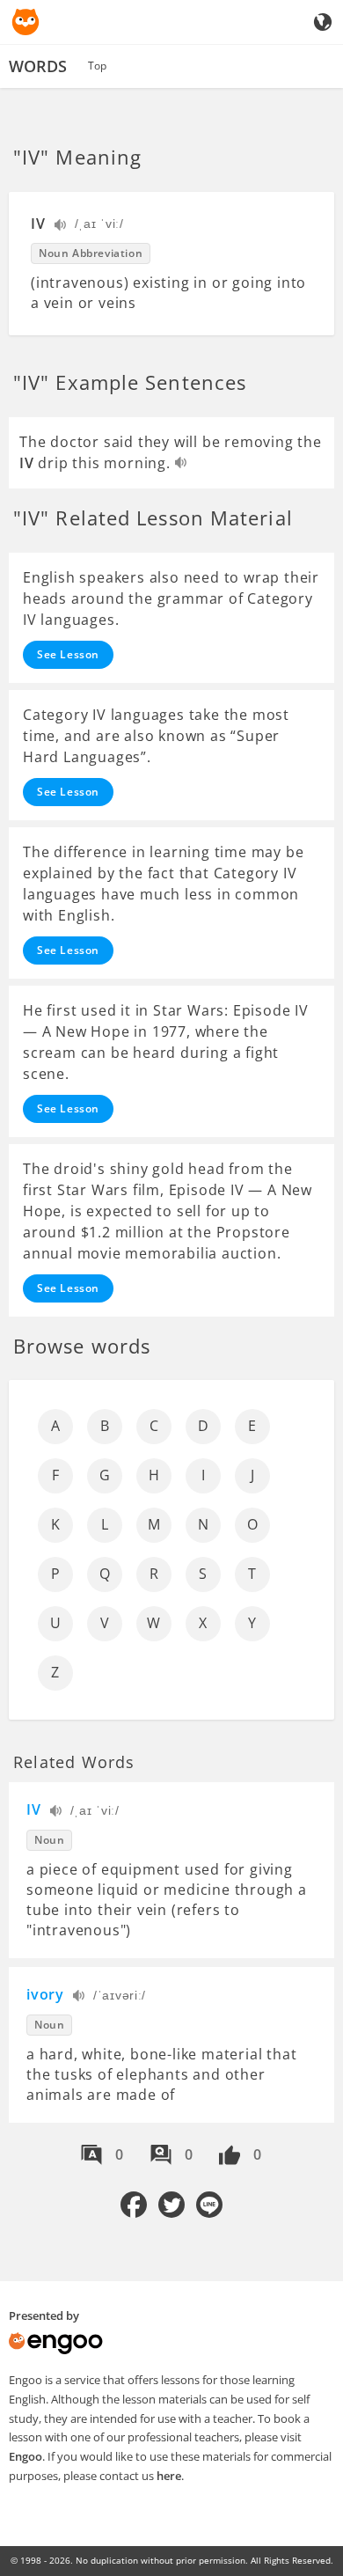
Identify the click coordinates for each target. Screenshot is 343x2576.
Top (97, 66)
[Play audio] (61, 227)
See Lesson (68, 654)
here (169, 2476)
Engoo (26, 2456)
